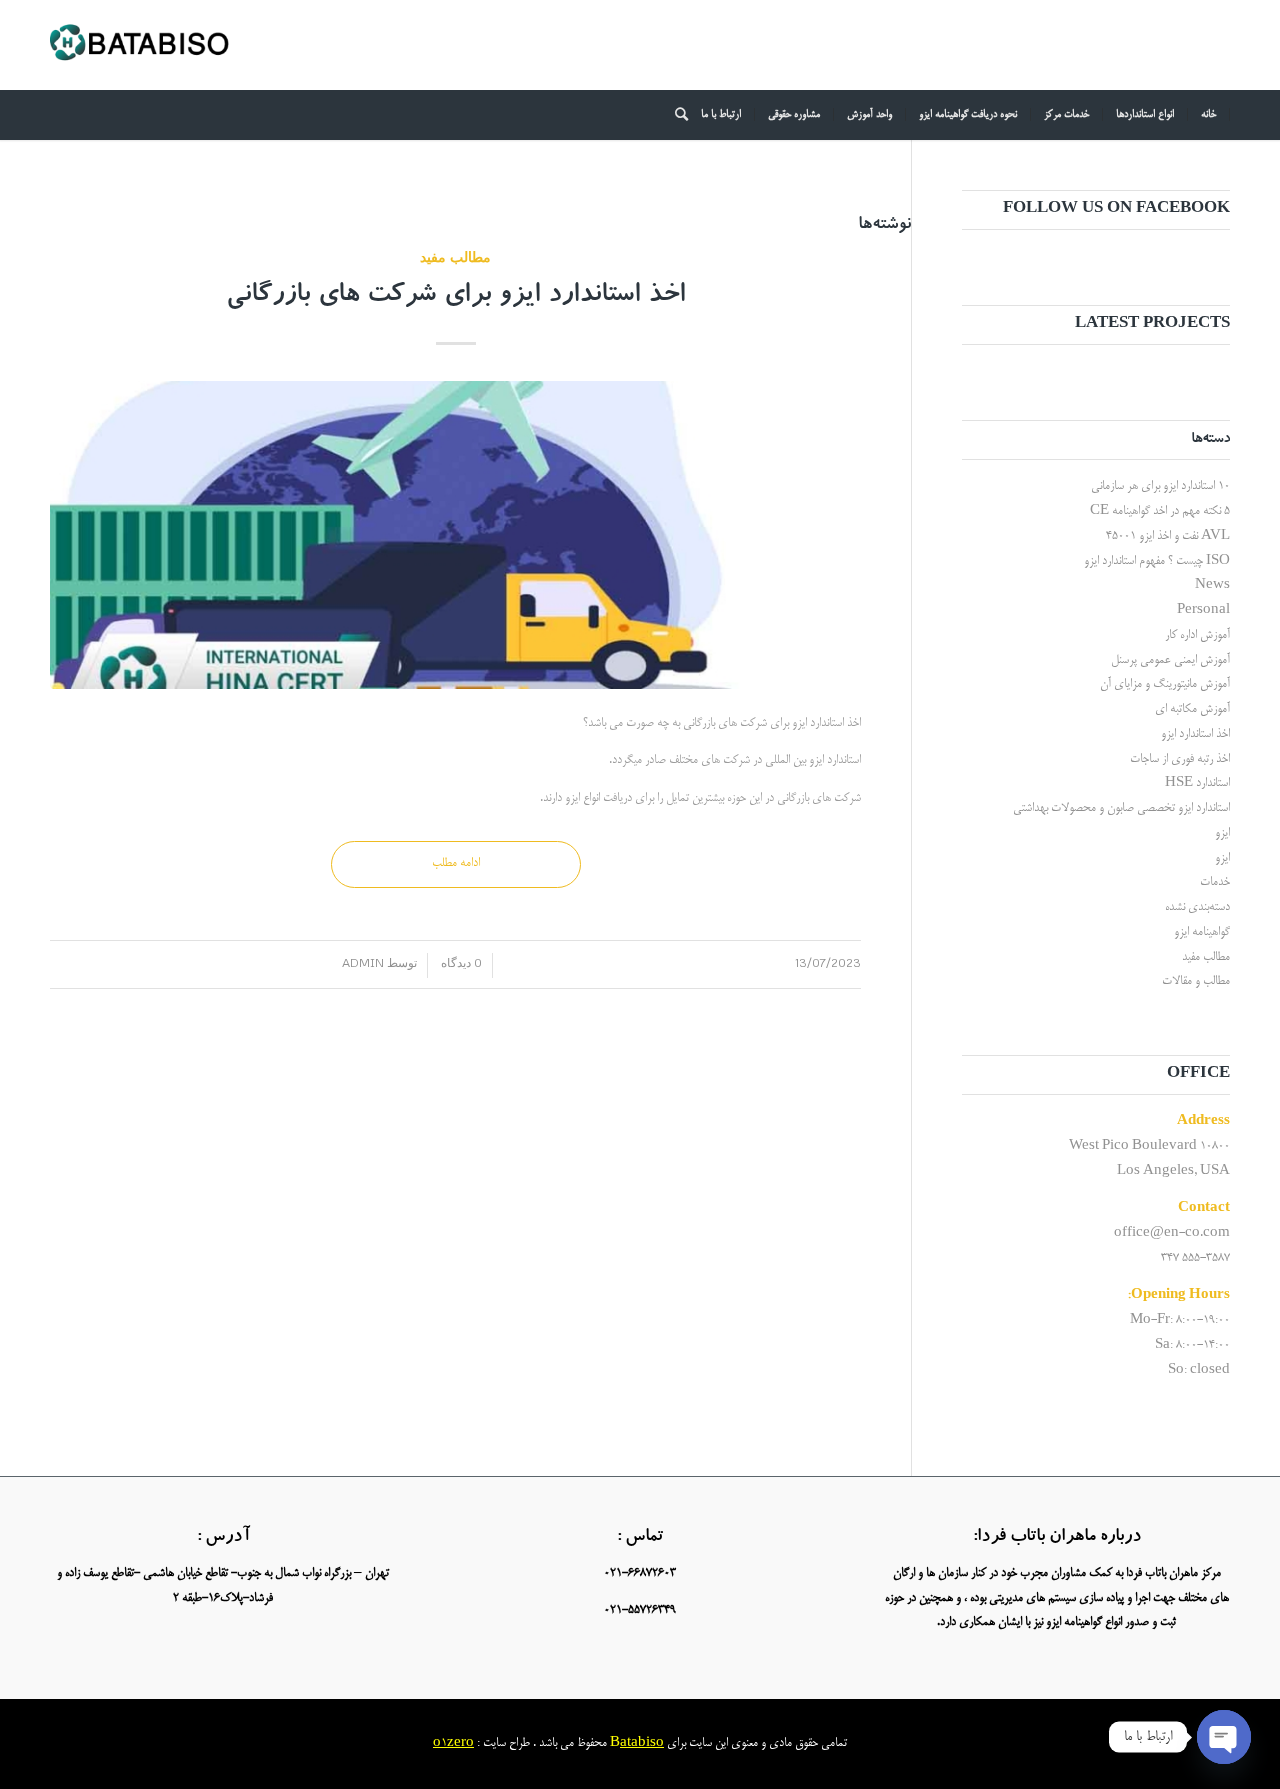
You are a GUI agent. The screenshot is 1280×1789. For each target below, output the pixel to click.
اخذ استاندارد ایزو (1195, 734)
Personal (1203, 610)
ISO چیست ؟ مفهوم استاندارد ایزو (1157, 561)
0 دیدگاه (460, 962)
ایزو (1222, 833)
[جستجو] (675, 115)
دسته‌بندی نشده (1197, 907)
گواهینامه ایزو (1202, 932)
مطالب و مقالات (1196, 981)
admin (363, 962)
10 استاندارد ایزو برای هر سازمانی (1160, 486)
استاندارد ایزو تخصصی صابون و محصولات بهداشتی (1121, 808)
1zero (457, 1743)
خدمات (1215, 882)
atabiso (642, 1743)
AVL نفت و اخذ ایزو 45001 (1168, 536)
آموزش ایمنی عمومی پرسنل (1170, 660)
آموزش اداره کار (1197, 635)
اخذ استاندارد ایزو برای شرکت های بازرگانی (455, 297)
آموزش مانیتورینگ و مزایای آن (1165, 684)
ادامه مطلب (456, 863)
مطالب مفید (455, 256)
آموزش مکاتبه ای (1192, 709)
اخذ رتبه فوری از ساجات (1180, 759)
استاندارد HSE (1197, 783)
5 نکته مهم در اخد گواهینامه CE (1160, 511)
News (1212, 585)
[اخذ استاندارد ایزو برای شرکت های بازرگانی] (455, 535)
